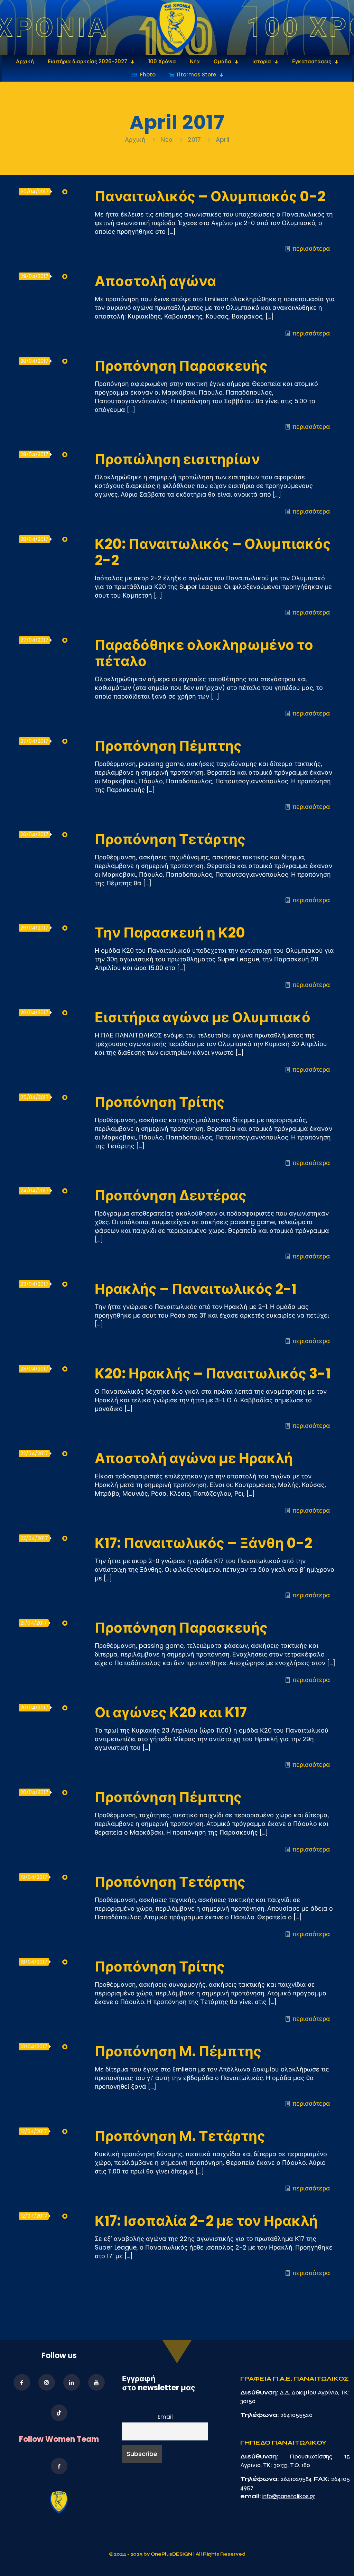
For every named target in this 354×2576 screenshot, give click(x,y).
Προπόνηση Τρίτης (160, 1102)
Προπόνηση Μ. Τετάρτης (180, 2136)
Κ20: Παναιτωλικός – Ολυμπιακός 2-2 (213, 552)
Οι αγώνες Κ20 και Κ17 (171, 1712)
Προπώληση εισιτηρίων (177, 459)
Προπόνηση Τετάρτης (170, 839)
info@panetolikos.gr (289, 2496)
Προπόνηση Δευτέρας (171, 1195)
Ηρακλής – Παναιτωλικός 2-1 (196, 1289)
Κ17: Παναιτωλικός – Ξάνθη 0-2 (203, 1543)
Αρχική (136, 140)
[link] (177, 27)
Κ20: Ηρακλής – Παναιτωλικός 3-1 (213, 1374)
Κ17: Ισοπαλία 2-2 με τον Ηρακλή (206, 2221)
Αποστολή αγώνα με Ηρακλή (194, 1458)
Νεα (167, 140)
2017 (194, 140)
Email (165, 2417)
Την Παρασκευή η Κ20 (170, 933)
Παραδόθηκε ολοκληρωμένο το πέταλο (204, 653)
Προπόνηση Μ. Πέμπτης (178, 2051)
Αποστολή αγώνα (155, 281)
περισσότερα (311, 248)
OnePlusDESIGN (172, 2554)
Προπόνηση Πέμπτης (168, 746)
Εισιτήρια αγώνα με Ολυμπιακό (203, 1017)
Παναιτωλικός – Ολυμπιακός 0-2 (210, 196)
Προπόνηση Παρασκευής (181, 366)
